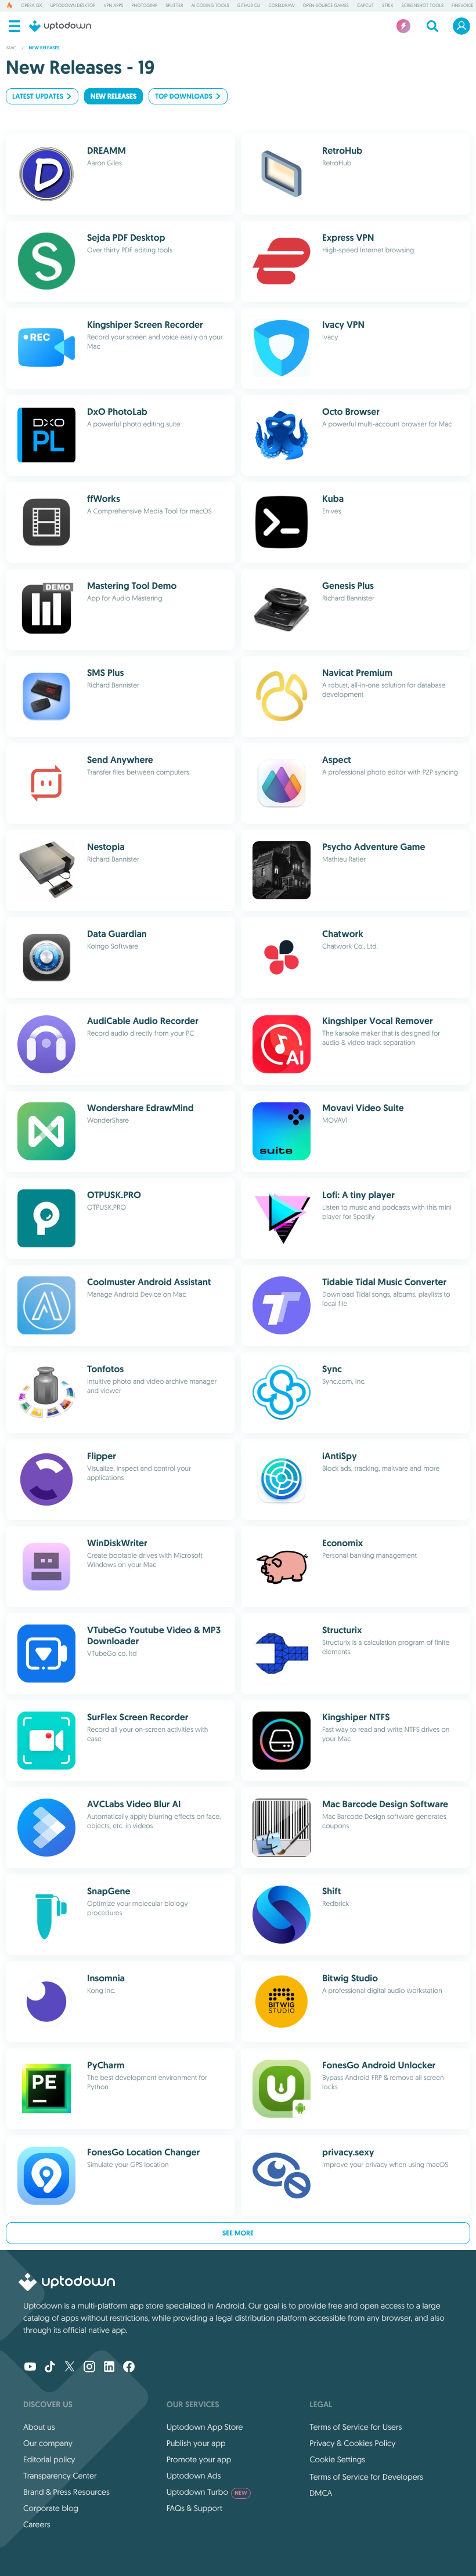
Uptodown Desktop (73, 6)
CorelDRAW (282, 6)
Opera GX (31, 6)
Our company (48, 2443)
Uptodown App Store (205, 2427)
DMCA (321, 2493)
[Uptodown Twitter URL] (70, 2368)
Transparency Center (60, 2476)
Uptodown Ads (194, 2476)
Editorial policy (49, 2459)
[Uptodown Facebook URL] (129, 2368)
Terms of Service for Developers (366, 2477)
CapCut (365, 6)
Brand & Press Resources (66, 2492)
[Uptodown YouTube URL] (30, 2368)
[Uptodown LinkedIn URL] (109, 2368)
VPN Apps (113, 6)
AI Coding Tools (210, 6)
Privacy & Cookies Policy (352, 2443)
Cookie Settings (337, 2459)
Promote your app (199, 2459)
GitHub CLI (249, 6)
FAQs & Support (194, 2508)
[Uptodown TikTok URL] (50, 2368)
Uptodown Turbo (207, 2492)
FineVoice (462, 6)
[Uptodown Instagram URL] (89, 2368)
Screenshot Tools (422, 6)
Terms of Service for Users (356, 2427)
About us (39, 2427)
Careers (37, 2524)
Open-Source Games (325, 6)
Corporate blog (51, 2508)
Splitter (174, 6)
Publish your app (196, 2443)
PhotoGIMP (144, 6)
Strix (387, 6)
